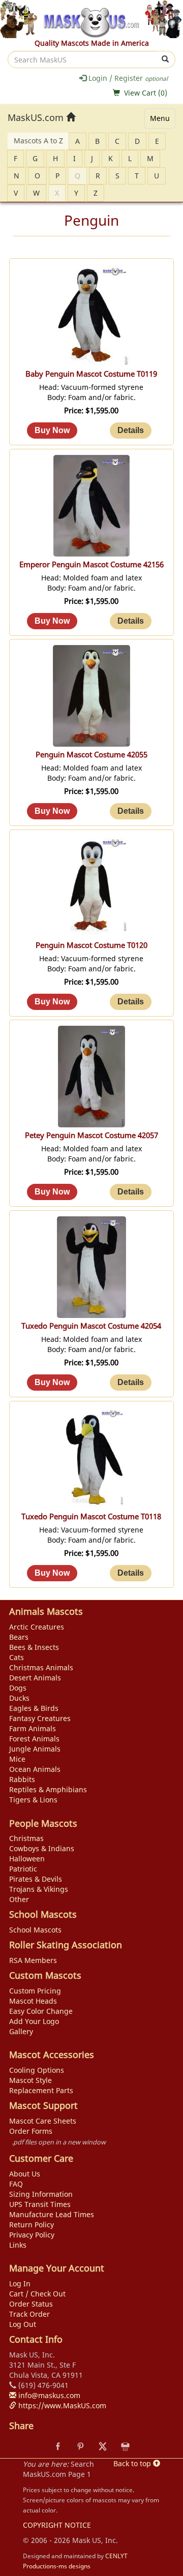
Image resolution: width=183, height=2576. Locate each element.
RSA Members (33, 1960)
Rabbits (22, 1779)
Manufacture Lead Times (52, 2214)
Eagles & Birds (34, 1708)
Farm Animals (33, 1728)
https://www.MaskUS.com (61, 2405)
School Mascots (35, 1930)
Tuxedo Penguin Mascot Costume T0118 (91, 1516)
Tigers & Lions (33, 1800)
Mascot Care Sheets (43, 2121)
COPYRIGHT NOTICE (57, 2525)
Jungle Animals (35, 1749)
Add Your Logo (34, 2021)
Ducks (19, 1698)
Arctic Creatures (37, 1627)
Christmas (26, 1838)
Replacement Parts (41, 2090)
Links (18, 2245)
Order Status (31, 2304)
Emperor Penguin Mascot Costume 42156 (91, 564)
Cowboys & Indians (42, 1848)
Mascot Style (30, 2080)
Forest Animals (34, 1739)
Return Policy (32, 2225)
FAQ (16, 2184)
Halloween (27, 1859)
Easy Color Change (41, 2011)
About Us (25, 2174)
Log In (20, 2283)
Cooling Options (37, 2070)
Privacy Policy (32, 2235)
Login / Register (127, 78)
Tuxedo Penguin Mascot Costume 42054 (91, 1326)
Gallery (21, 2031)
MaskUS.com (37, 117)
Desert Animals (35, 1678)
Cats (17, 1657)
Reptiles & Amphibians (48, 1789)
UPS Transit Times (40, 2204)
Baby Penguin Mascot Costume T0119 (91, 374)
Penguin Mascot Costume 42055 (91, 755)
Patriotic (23, 1869)
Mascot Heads (33, 2001)
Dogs (18, 1688)
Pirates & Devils (36, 1879)
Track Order (29, 2314)
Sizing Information (41, 2194)
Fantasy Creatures (40, 1718)
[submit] (165, 59)
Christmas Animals (41, 1667)
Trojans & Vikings (39, 1889)
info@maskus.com (48, 2395)
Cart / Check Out (37, 2294)
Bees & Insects (34, 1647)
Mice (17, 1759)
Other (19, 1899)
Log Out (23, 2324)
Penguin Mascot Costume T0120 (91, 945)
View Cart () (146, 93)
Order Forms (31, 2131)
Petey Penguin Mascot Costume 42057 (91, 1135)
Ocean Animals (35, 1769)
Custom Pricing (35, 1991)
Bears (19, 1637)
